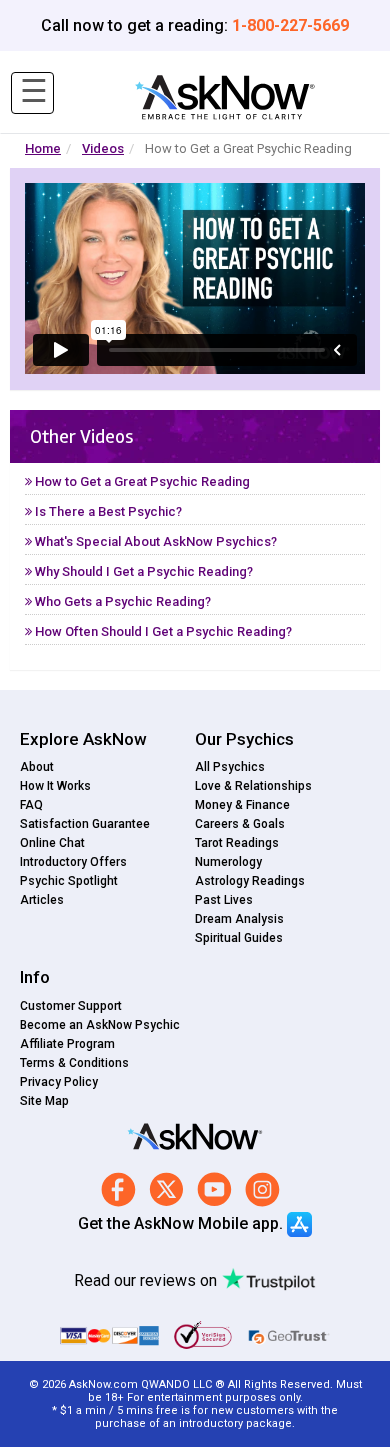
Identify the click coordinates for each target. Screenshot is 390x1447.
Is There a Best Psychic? (107, 511)
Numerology (228, 862)
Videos (103, 148)
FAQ (31, 805)
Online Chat (52, 843)
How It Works (55, 786)
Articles (42, 900)
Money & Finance (242, 805)
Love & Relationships (253, 786)
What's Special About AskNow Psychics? (154, 541)
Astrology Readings (250, 881)
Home (43, 148)
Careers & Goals (240, 824)
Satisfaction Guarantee (85, 824)
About (37, 767)
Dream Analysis (239, 919)
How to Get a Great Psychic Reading (141, 481)
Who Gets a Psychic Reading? (121, 601)
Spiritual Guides (239, 938)
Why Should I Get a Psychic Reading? (142, 571)
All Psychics (230, 767)
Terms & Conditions (74, 1063)
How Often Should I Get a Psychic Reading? (162, 631)
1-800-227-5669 (290, 25)
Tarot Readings (237, 843)
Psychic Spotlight (69, 881)
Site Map (44, 1101)
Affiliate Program (67, 1044)
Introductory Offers (73, 862)
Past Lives (224, 900)
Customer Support (71, 1006)
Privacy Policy (59, 1082)
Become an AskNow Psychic (100, 1025)
